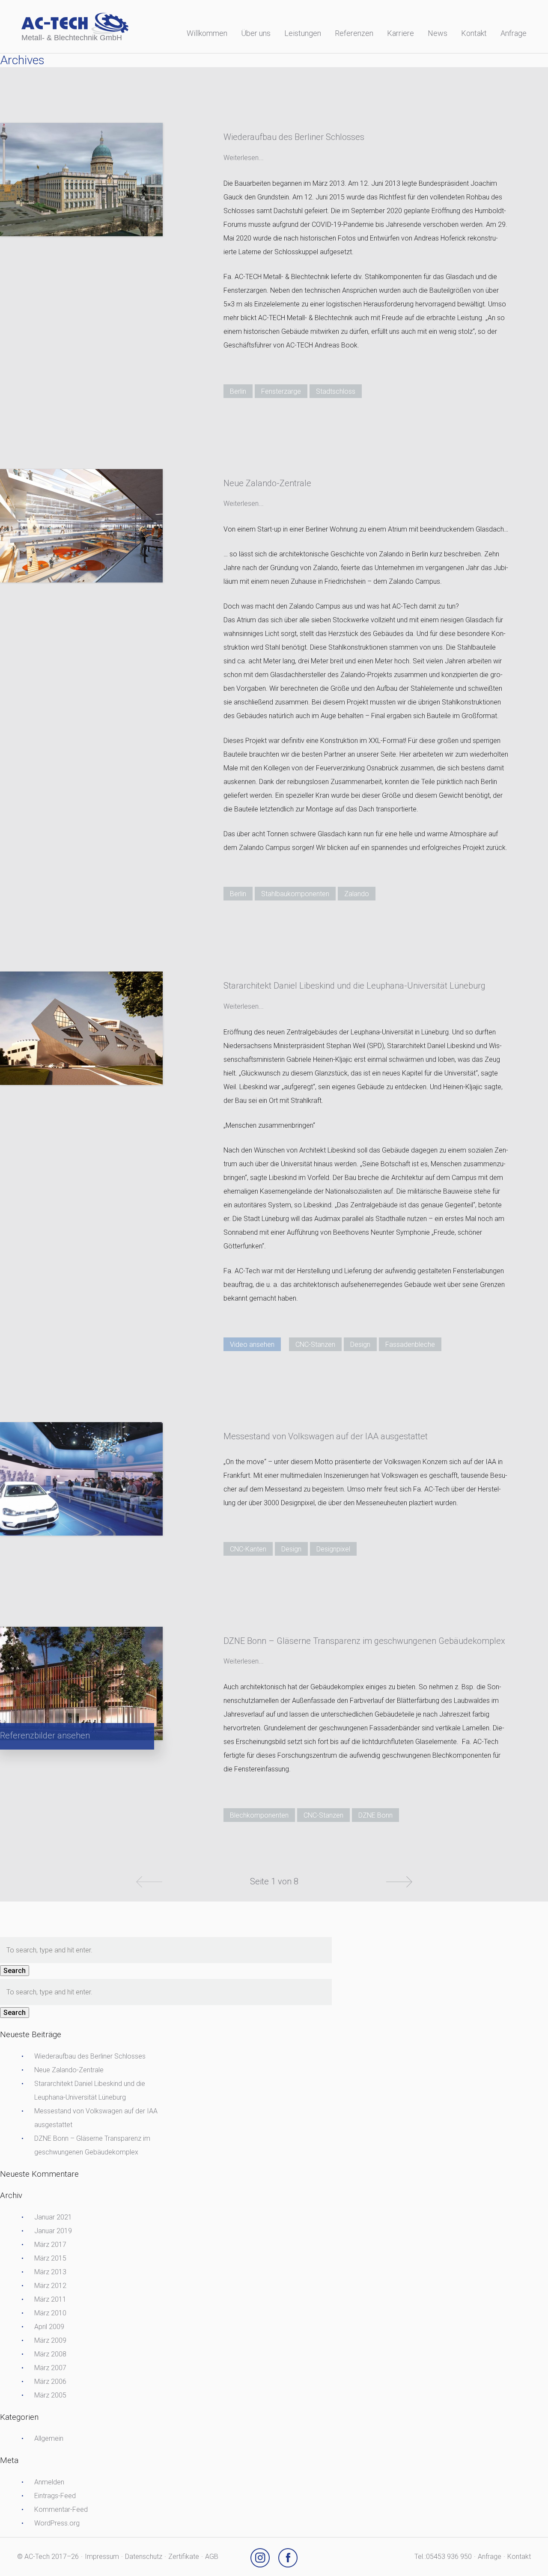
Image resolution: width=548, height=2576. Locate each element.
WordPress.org (57, 2523)
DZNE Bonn (375, 1815)
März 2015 (50, 2258)
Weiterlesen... (244, 158)
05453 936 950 (449, 2557)
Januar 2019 (53, 2231)
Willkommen (207, 33)
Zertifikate (184, 2557)
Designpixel (333, 1549)
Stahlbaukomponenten (295, 894)
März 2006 (50, 2381)
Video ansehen (252, 1344)
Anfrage (514, 33)
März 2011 (50, 2299)
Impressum (102, 2557)
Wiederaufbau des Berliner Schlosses (90, 2056)
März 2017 (50, 2245)
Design (360, 1344)
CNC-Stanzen (315, 1344)
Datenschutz (144, 2557)
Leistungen (303, 33)
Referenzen (354, 33)
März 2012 (50, 2286)
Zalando (357, 894)
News (438, 33)
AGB (212, 2557)
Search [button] (15, 1971)
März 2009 (50, 2340)
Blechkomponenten (259, 1815)
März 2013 (50, 2272)
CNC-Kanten (248, 1549)
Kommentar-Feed (61, 2509)
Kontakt (474, 33)
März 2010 (50, 2313)
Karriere (401, 33)
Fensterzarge (281, 391)
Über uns (256, 33)
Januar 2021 (53, 2217)
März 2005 (50, 2395)
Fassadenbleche (410, 1344)
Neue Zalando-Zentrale (69, 2070)
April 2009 (49, 2327)
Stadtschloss (336, 391)
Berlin (238, 391)
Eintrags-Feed (55, 2496)
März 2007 (50, 2368)
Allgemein (49, 2438)
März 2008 (50, 2354)
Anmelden (49, 2482)
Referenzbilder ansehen (45, 1735)
